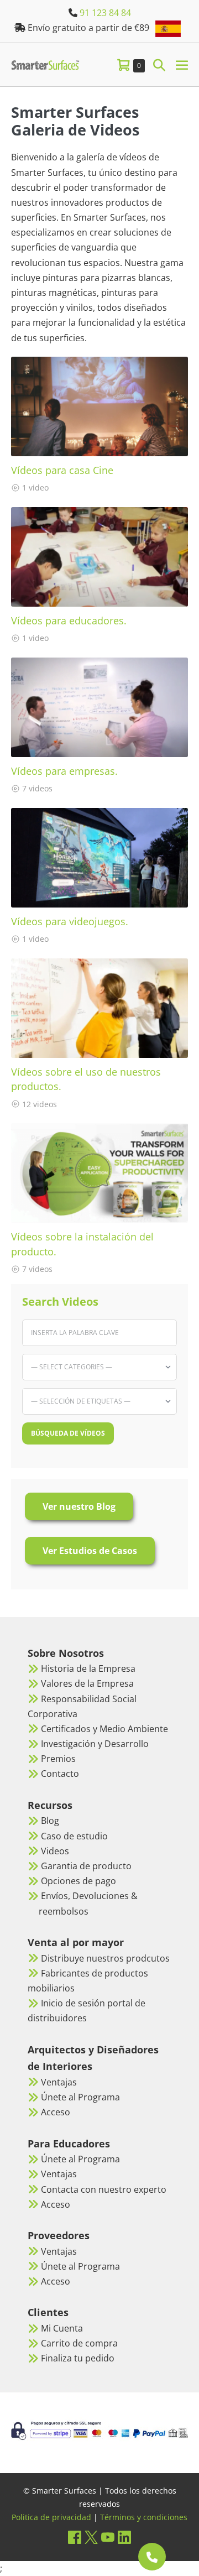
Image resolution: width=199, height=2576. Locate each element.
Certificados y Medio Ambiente (104, 1729)
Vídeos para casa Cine (62, 470)
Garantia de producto (86, 1866)
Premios (58, 1759)
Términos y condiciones (144, 2517)
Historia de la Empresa (88, 1668)
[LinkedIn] (124, 2537)
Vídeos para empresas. (64, 771)
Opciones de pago (78, 1881)
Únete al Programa (80, 2097)
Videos (55, 1851)
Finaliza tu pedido (78, 2358)
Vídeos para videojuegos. (70, 921)
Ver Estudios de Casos (90, 1551)
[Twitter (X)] (91, 2537)
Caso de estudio (74, 1836)
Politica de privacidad (51, 2517)
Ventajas (59, 2082)
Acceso (56, 2112)
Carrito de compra (79, 2343)
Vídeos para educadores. (69, 620)
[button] (159, 64)
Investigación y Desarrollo (95, 1744)
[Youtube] (108, 2537)
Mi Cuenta (62, 2328)
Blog (50, 1821)
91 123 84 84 (105, 13)
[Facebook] (75, 2537)
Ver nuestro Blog (79, 1506)
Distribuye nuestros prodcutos (105, 1958)
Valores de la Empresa (87, 1683)
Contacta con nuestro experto (104, 2189)
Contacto (60, 1774)
